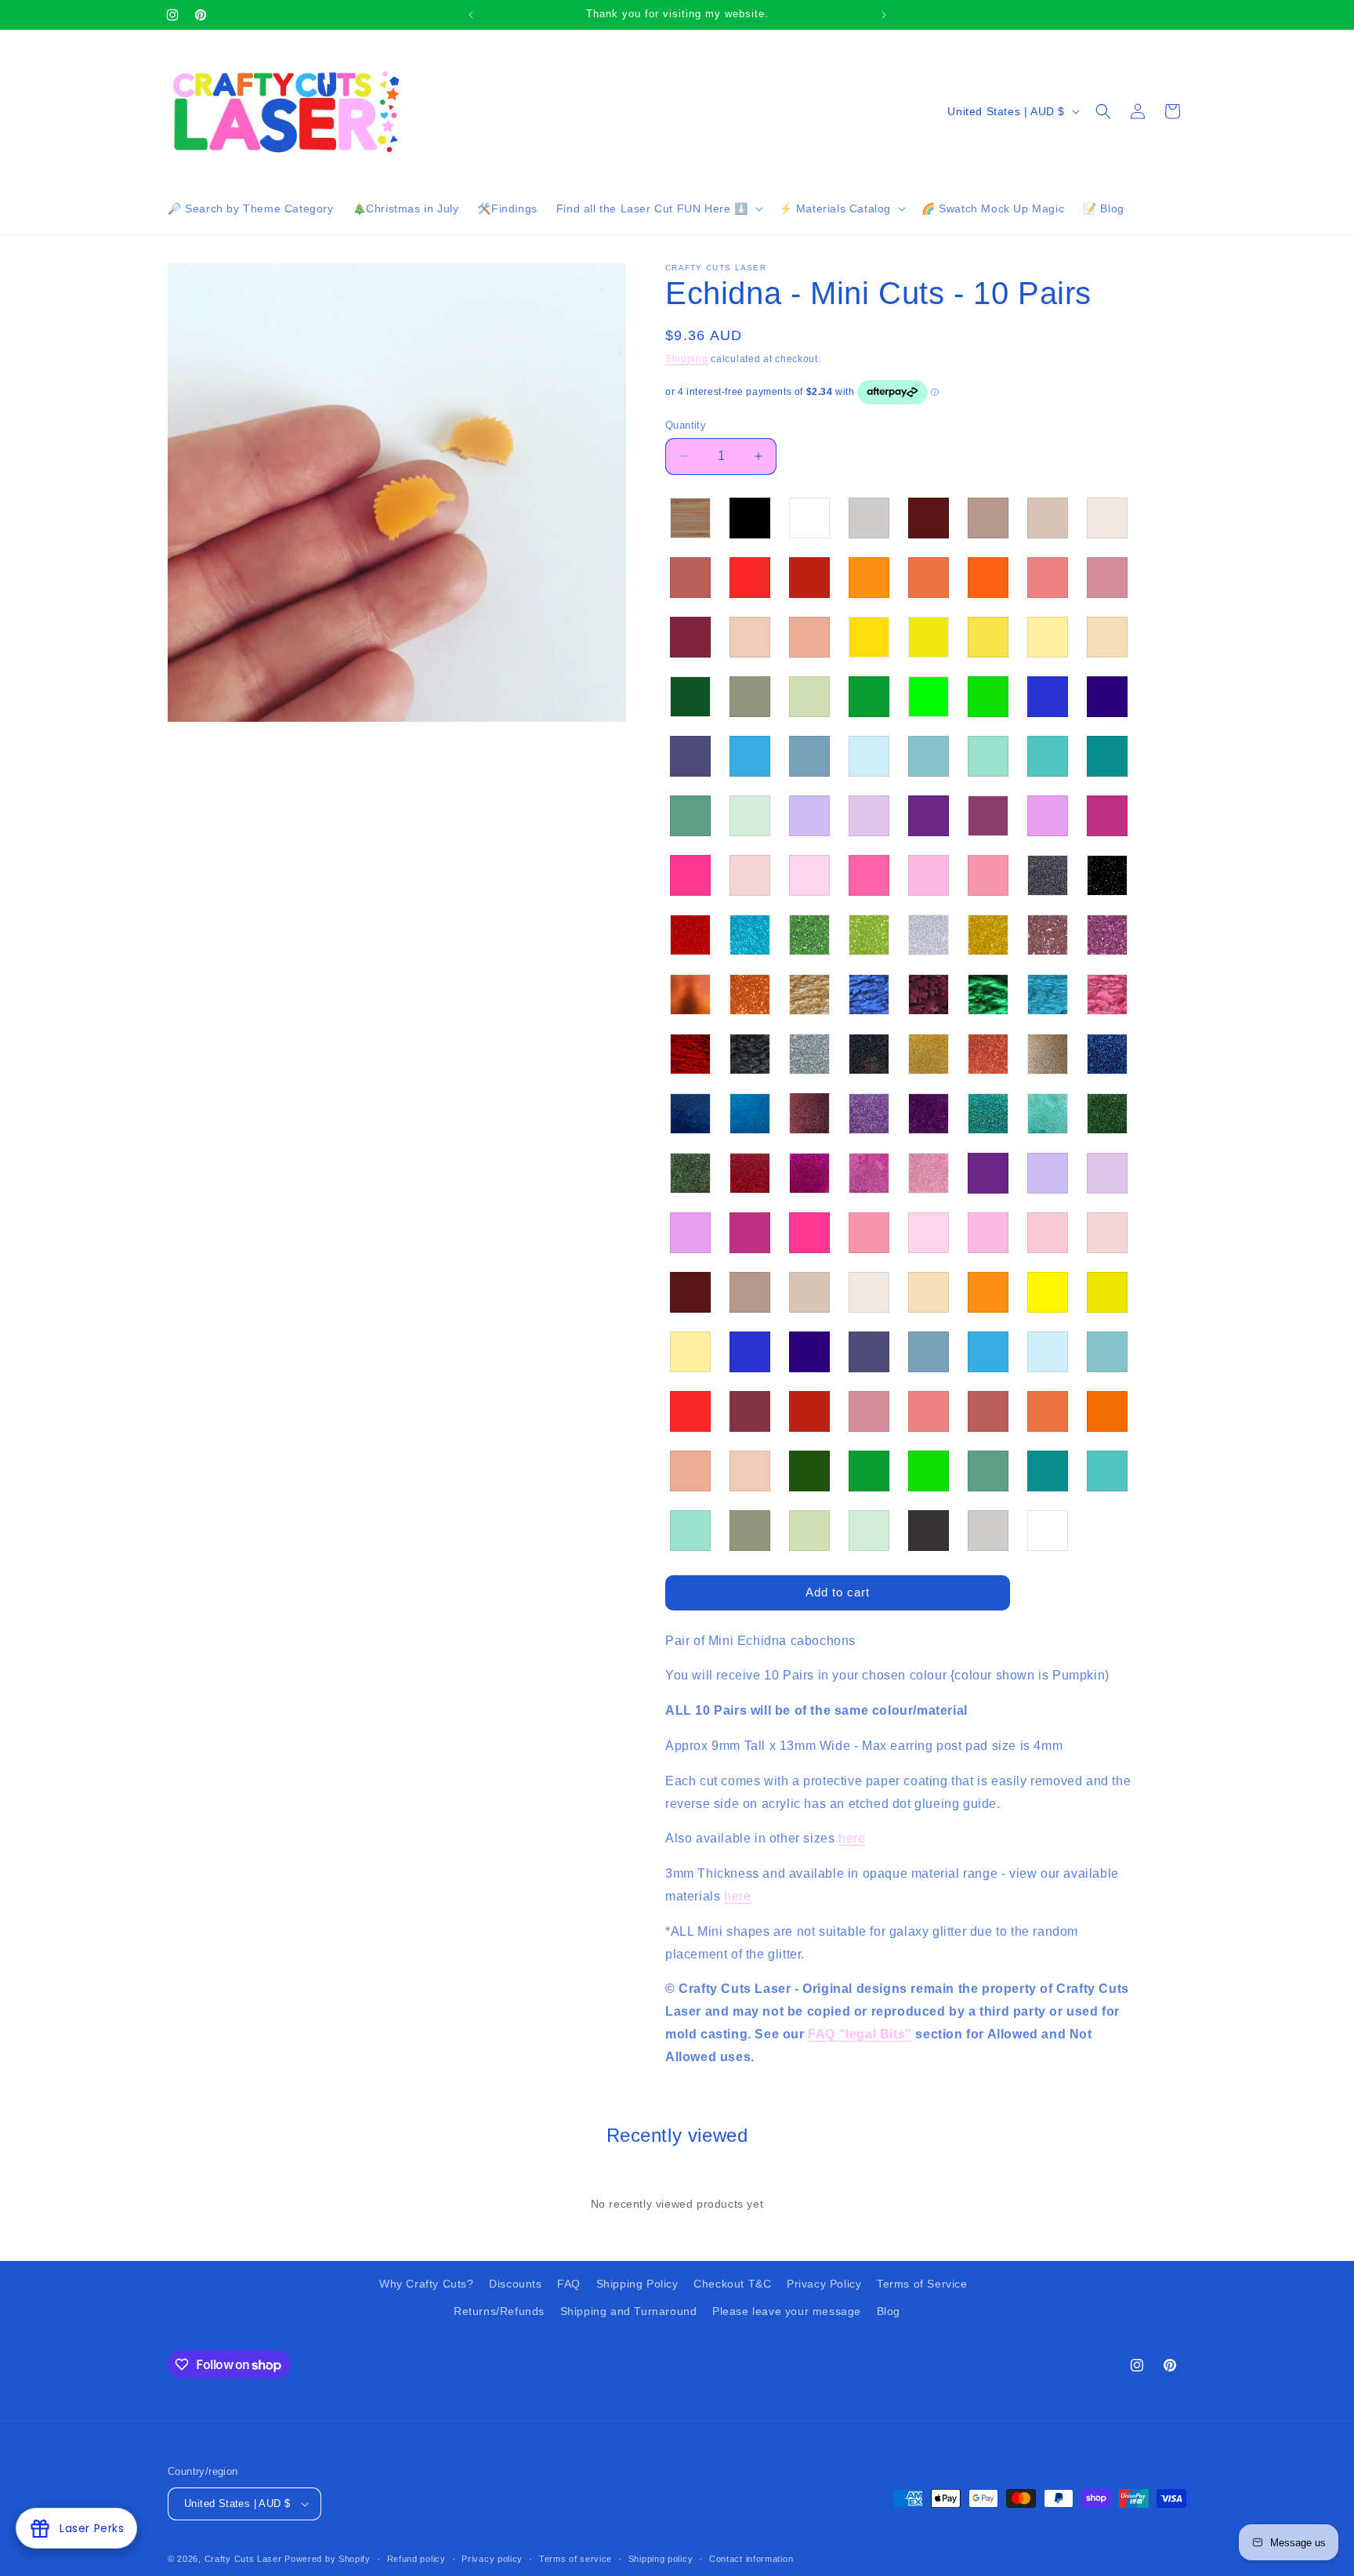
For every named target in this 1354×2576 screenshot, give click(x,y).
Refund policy (416, 2559)
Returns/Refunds (499, 2311)
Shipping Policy (637, 2284)
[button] (658, 208)
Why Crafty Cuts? (427, 2284)
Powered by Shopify (328, 2559)
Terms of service (576, 2559)
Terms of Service (922, 2284)
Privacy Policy (824, 2284)
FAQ (569, 2284)
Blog (889, 2311)
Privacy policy (492, 2559)
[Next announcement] (884, 15)
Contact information (751, 2559)
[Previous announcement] (471, 15)
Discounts (515, 2284)
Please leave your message (787, 2311)
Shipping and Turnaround (629, 2311)
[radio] (690, 518)
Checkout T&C (732, 2284)
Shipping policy (661, 2559)
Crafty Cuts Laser (245, 2559)
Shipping (687, 359)
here (852, 1838)
